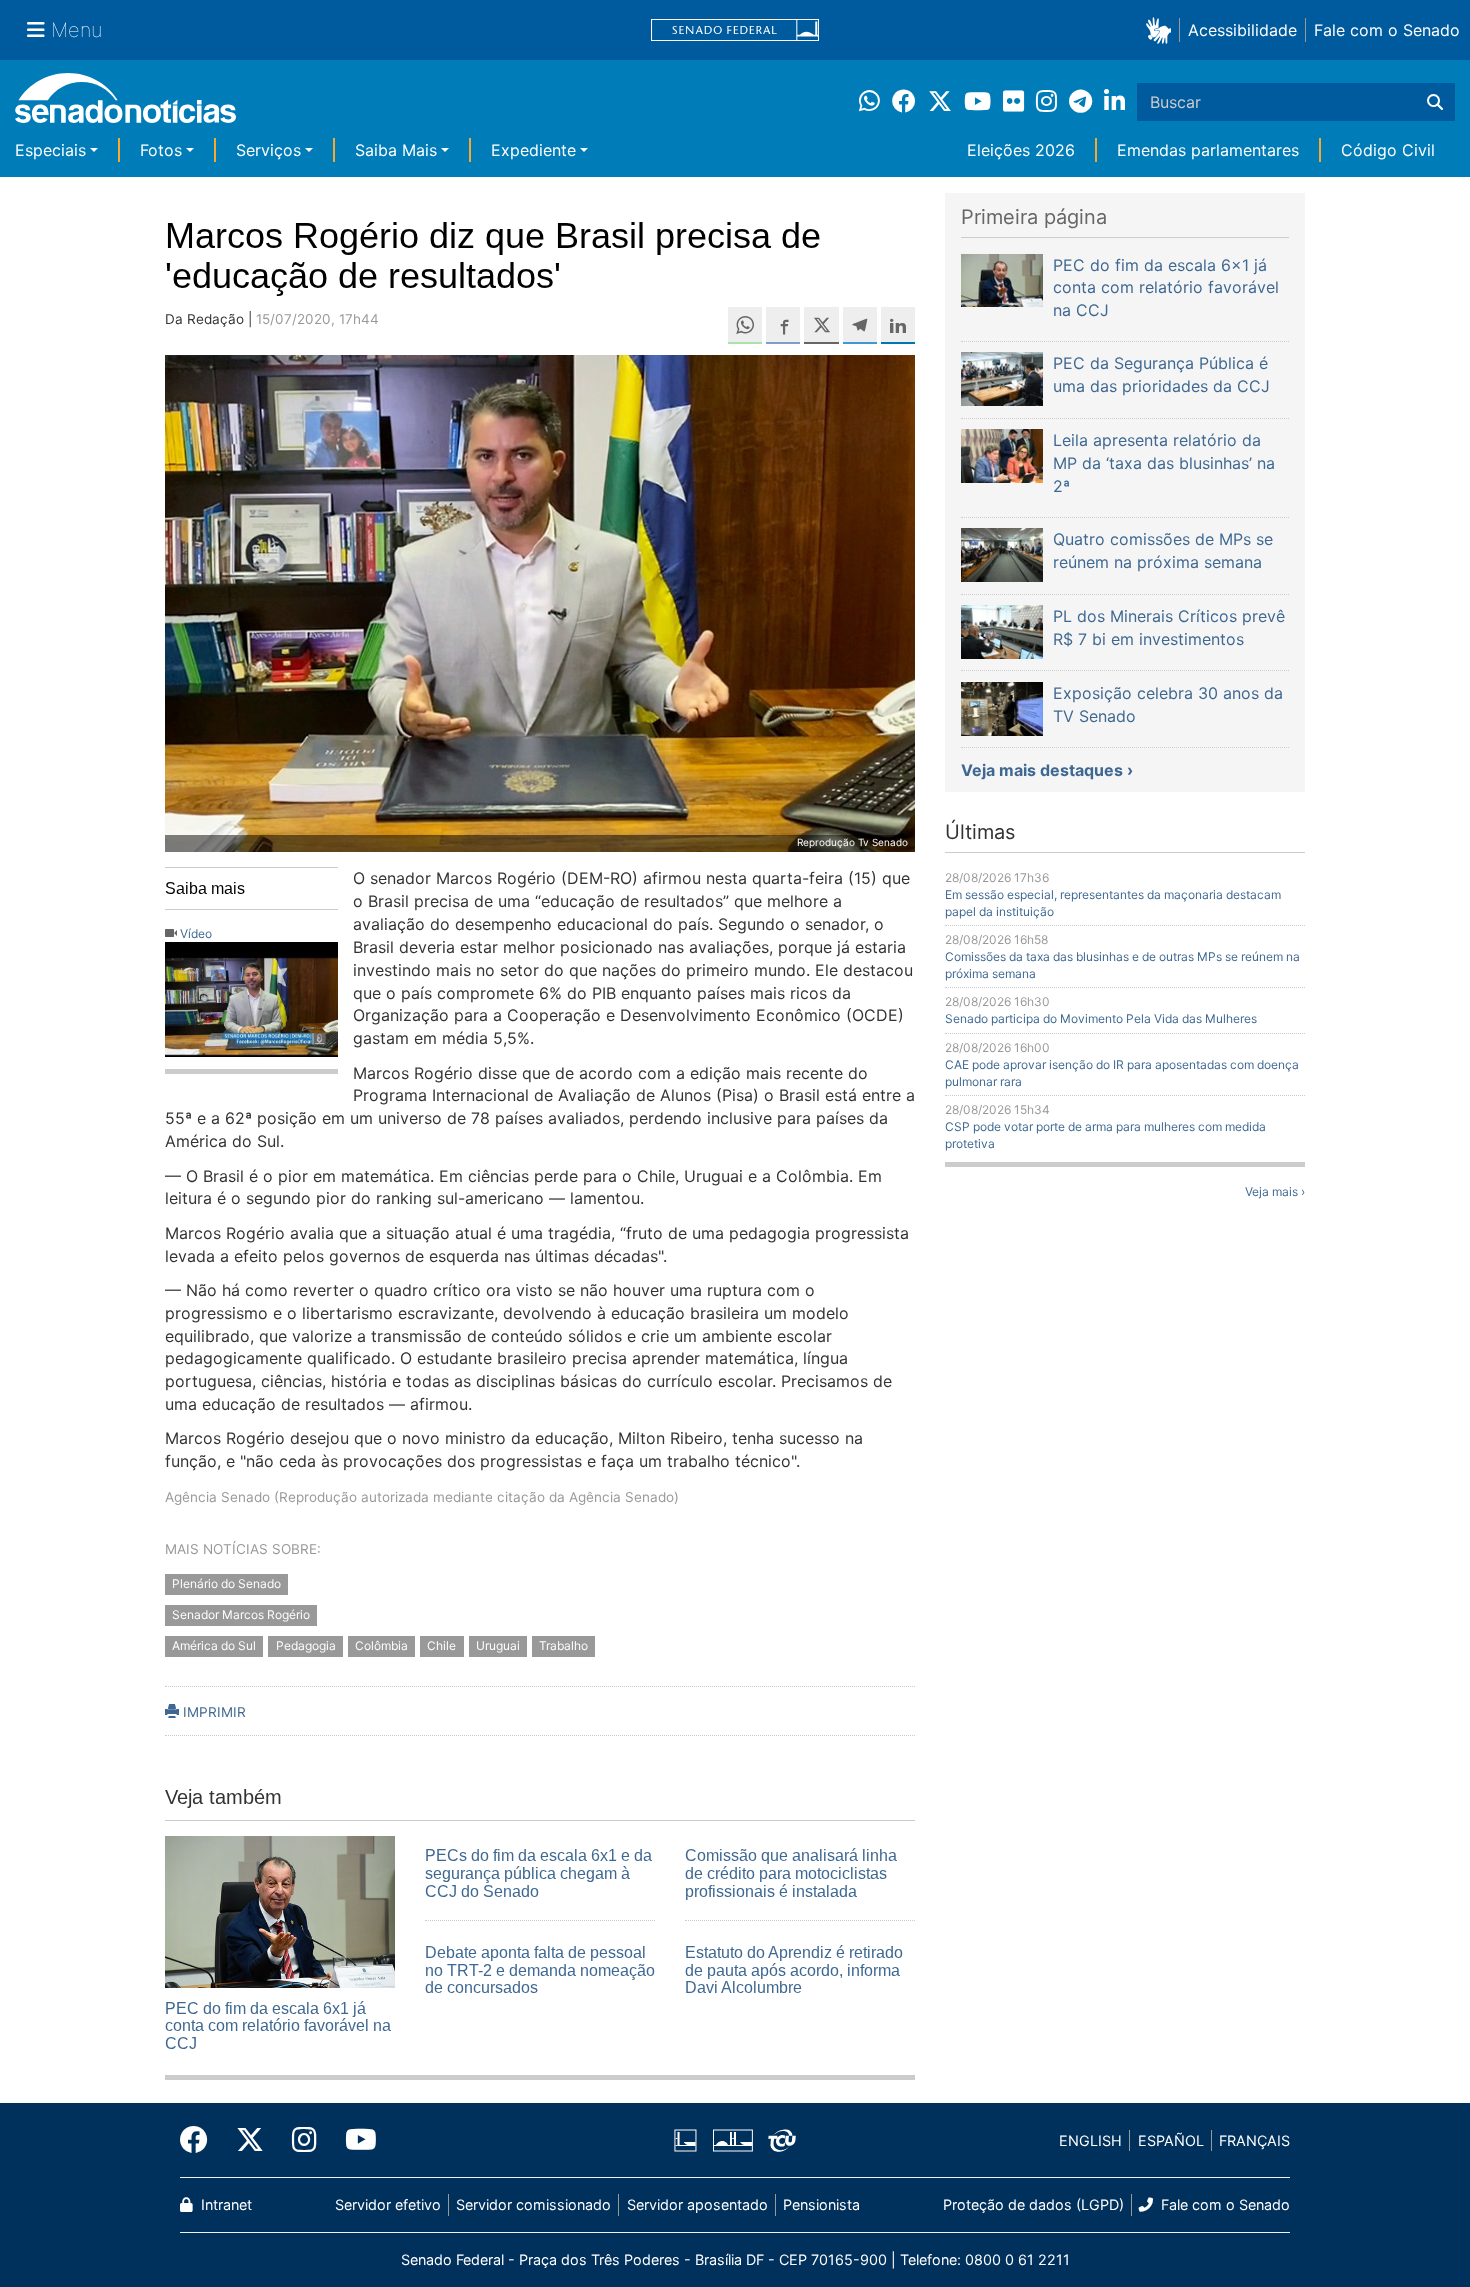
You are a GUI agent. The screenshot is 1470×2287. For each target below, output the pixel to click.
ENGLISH (1090, 2140)
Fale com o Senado (1387, 30)
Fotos (161, 150)
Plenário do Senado (226, 1584)
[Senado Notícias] (125, 105)
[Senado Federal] (735, 30)
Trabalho (563, 1646)
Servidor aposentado (697, 2204)
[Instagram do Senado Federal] (304, 2140)
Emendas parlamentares (1208, 150)
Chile (441, 1646)
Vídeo (196, 933)
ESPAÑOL (1171, 2140)
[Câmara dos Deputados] (685, 2139)
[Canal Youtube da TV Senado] (354, 2140)
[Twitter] (250, 2140)
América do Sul (214, 1646)
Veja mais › (1275, 1191)
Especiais (50, 150)
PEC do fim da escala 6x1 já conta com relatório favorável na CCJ (278, 2026)
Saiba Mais (396, 150)
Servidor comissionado (533, 2204)
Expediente (533, 150)
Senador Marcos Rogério (241, 1615)
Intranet (224, 2204)
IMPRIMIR (212, 1712)
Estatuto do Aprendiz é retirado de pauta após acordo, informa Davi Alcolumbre (794, 1970)
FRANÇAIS (1254, 2140)
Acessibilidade (1242, 30)
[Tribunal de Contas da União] (782, 2139)
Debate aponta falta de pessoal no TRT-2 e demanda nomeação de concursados (540, 1970)
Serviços (268, 150)
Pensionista (821, 2204)
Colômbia (381, 1646)
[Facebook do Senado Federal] (201, 2140)
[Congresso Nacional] (733, 2139)
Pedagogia (306, 1646)
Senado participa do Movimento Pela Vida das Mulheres (1101, 1018)
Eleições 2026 (1021, 150)
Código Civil (1388, 150)
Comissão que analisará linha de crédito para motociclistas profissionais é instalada (791, 1873)
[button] (1162, 29)
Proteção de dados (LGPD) (1033, 2204)
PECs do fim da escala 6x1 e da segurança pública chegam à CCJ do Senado (538, 1873)
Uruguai (498, 1646)
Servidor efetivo (388, 2204)
